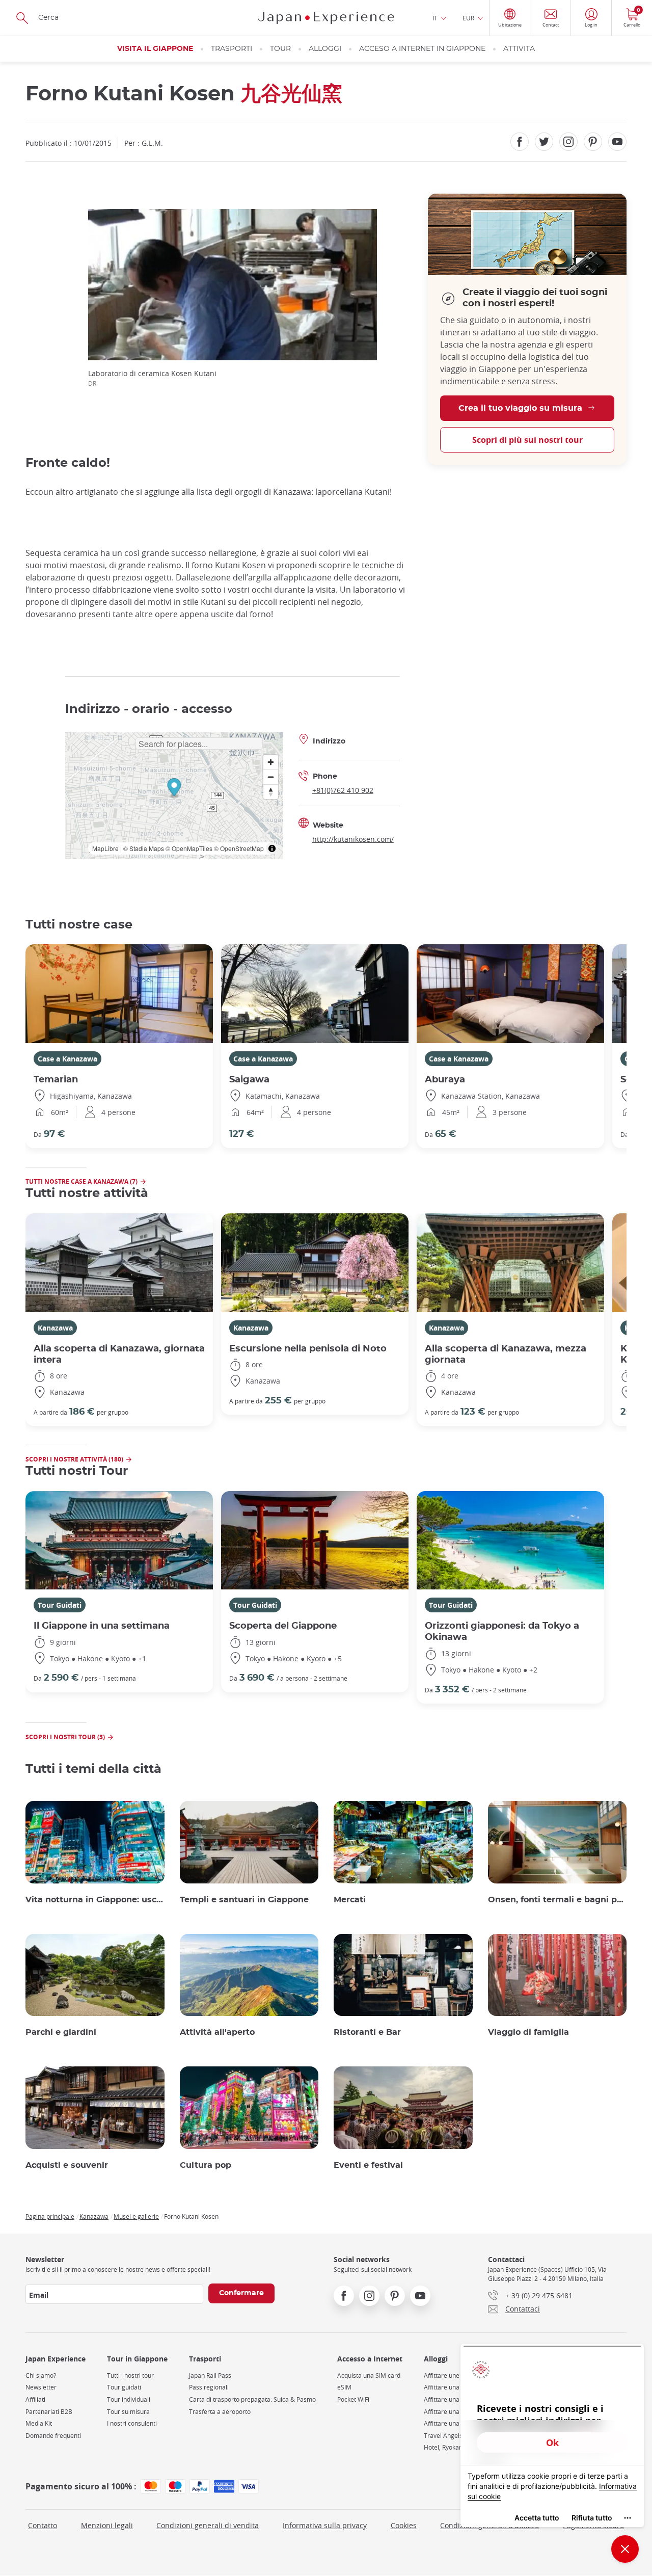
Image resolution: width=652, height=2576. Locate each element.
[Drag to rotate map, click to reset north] (271, 792)
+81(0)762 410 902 (343, 790)
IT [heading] (435, 18)
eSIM (344, 2387)
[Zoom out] (271, 777)
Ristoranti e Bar (367, 2032)
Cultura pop (206, 2165)
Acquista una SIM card (369, 2375)
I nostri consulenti (132, 2423)
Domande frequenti (53, 2436)
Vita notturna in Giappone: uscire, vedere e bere (95, 1900)
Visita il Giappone (155, 49)
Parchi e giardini (61, 2032)
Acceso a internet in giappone (422, 49)
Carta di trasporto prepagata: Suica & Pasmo (252, 2399)
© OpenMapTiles (189, 848)
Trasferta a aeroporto (220, 2412)
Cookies (404, 2525)
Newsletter (41, 2387)
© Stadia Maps (144, 848)
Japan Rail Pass (210, 2375)
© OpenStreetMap (239, 848)
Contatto (43, 2525)
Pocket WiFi (353, 2399)
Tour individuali (129, 2399)
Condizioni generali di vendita (208, 2525)
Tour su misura (128, 2412)
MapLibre (105, 848)
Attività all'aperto (217, 2032)
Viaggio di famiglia (528, 2032)
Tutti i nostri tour (130, 2375)
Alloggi (325, 49)
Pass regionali (209, 2387)
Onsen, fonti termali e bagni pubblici (558, 1900)
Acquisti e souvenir (67, 2165)
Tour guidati (124, 2387)
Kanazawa (55, 1328)
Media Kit (39, 2423)
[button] (174, 789)
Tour (280, 49)
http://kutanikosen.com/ (353, 839)
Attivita (519, 49)
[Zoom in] (271, 762)
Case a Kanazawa (67, 1059)
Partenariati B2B (49, 2412)
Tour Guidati (60, 1605)
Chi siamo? (41, 2375)
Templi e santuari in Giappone (244, 1900)
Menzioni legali (107, 2525)
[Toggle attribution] (272, 848)
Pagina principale (50, 2216)
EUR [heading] (468, 18)
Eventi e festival (368, 2165)
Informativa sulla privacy (325, 2525)
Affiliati (35, 2399)
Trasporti (232, 49)
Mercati (350, 1900)
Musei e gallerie (136, 2216)
